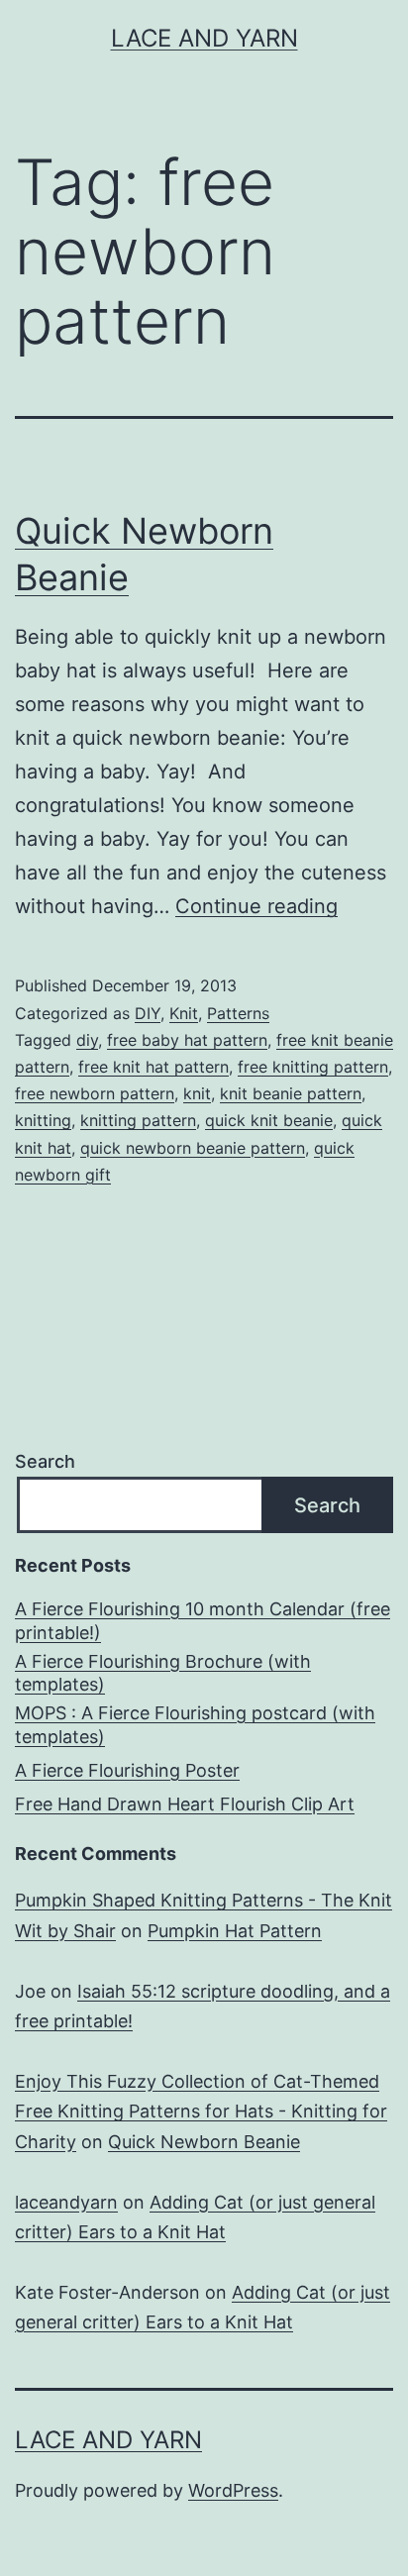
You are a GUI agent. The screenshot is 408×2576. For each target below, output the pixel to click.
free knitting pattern (313, 1067)
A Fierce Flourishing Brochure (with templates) (163, 1673)
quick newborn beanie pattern (193, 1148)
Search (45, 1461)
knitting (43, 1120)
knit (197, 1093)
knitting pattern (138, 1120)
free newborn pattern (95, 1093)
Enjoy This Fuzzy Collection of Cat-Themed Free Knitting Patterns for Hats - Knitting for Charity (201, 2112)
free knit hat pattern (153, 1067)
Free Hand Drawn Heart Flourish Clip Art (185, 1804)
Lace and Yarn (204, 38)
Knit (184, 1013)
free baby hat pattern (187, 1040)
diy (87, 1040)
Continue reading (256, 906)
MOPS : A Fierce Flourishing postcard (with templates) (195, 1724)
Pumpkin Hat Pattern (235, 1931)
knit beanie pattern (291, 1093)
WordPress (233, 2490)
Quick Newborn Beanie (204, 2142)
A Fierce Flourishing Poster (127, 1770)
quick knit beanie (269, 1120)
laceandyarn (66, 2202)
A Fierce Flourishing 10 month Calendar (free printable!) (203, 1620)
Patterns (238, 1013)
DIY (148, 1013)
